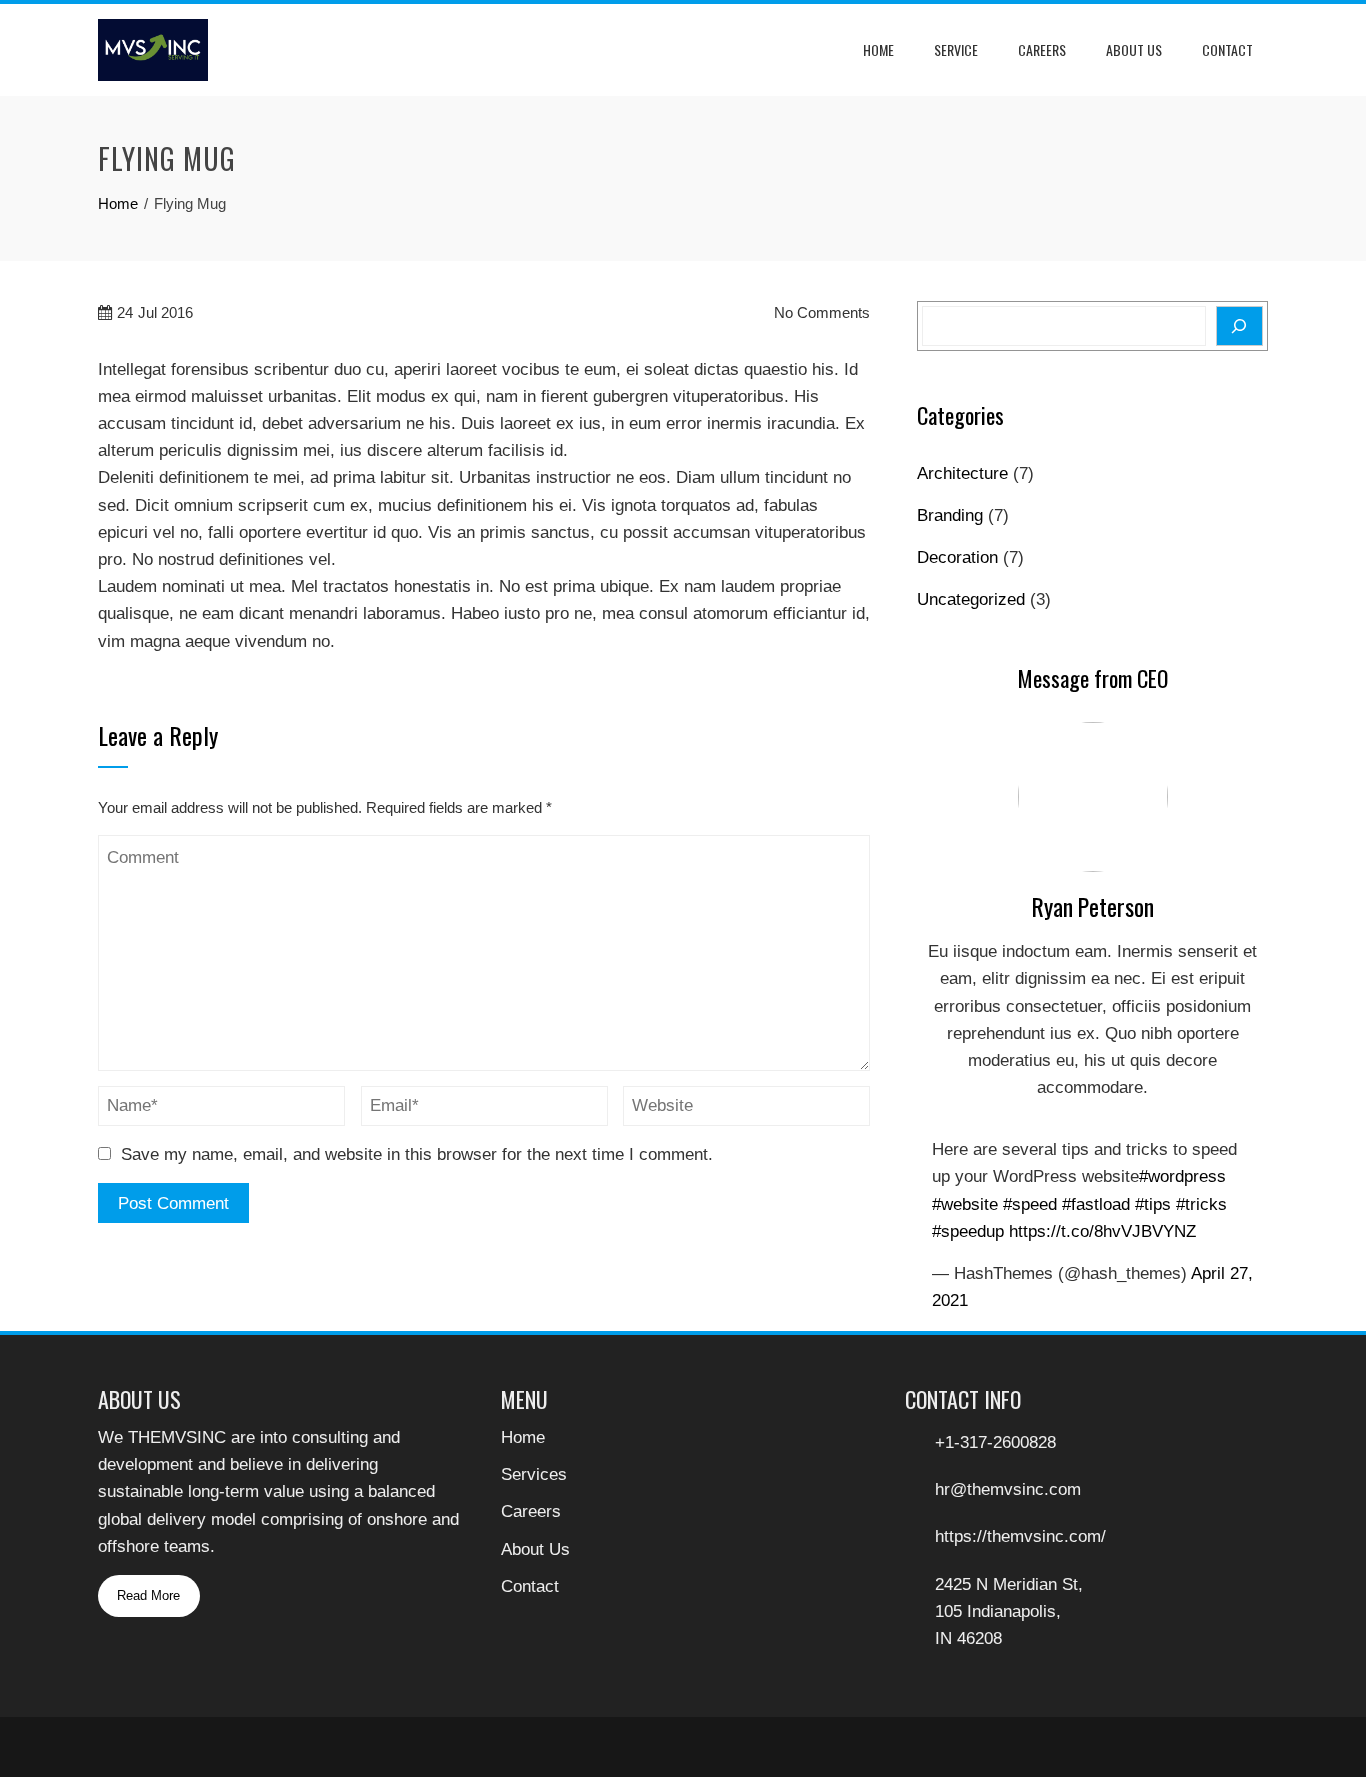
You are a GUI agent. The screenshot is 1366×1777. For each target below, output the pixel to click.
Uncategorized (971, 599)
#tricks (1201, 1204)
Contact (1227, 49)
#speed (1030, 1204)
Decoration (957, 557)
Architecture (962, 473)
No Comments (820, 312)
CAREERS (1042, 49)
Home (878, 49)
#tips (1153, 1204)
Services (534, 1474)
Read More (148, 1595)
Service (956, 49)
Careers (531, 1511)
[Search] (1239, 326)
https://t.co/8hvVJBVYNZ (1102, 1231)
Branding (950, 515)
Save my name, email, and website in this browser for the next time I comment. (417, 1154)
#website (965, 1204)
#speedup (968, 1231)
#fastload (1096, 1204)
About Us (1134, 49)
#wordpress (1182, 1176)
